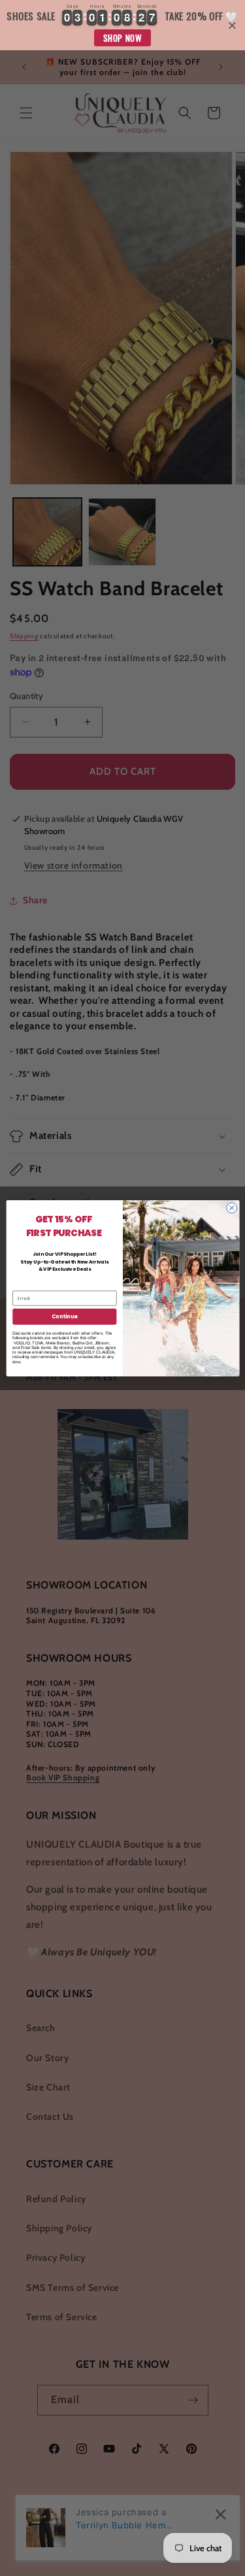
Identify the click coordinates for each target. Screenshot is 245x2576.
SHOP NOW (123, 38)
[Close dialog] (231, 1207)
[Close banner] (232, 25)
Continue (64, 1316)
